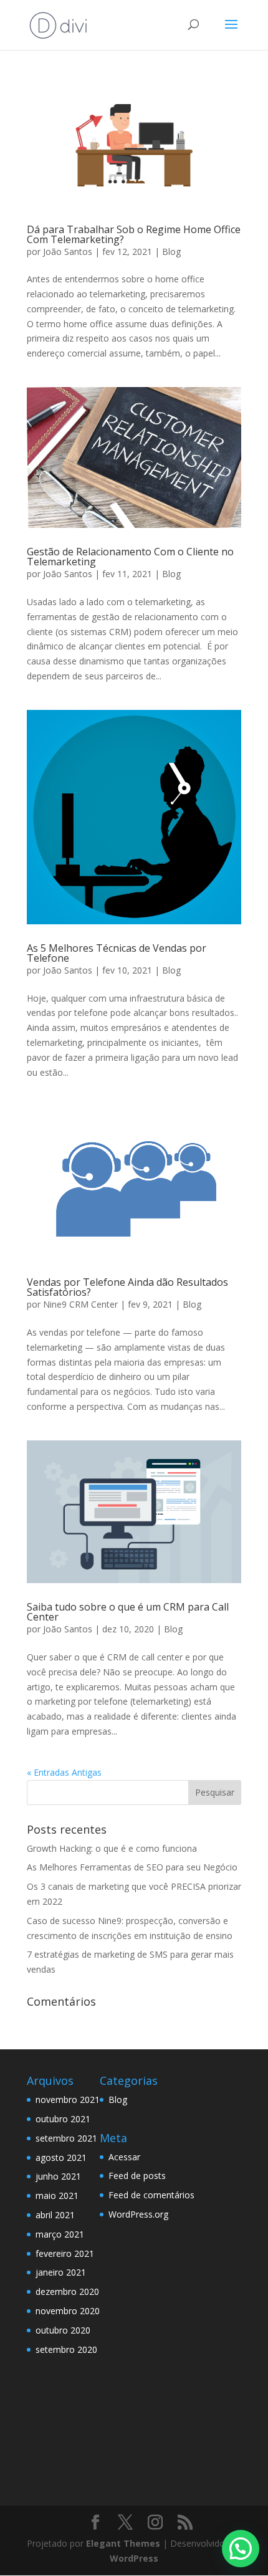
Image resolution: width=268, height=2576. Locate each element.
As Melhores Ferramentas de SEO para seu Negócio (132, 1867)
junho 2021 (58, 2176)
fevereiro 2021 (65, 2253)
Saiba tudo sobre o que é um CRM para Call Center (128, 1612)
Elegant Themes (123, 2543)
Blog (171, 251)
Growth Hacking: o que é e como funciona (112, 1848)
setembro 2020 (66, 2349)
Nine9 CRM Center (80, 1304)
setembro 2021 (66, 2138)
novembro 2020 (68, 2311)
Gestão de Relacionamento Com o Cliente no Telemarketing (130, 557)
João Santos (68, 251)
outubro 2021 (63, 2119)
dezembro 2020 (67, 2291)
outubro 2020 (63, 2330)
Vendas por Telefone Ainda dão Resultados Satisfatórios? (127, 1287)
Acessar (124, 2157)
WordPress (134, 2558)
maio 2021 (57, 2195)
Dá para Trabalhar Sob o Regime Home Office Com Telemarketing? (134, 234)
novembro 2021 (68, 2100)
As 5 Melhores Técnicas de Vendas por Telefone (117, 953)
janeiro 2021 (61, 2272)
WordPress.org (138, 2214)
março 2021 (60, 2234)
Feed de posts (137, 2176)
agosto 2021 (61, 2157)
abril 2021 (55, 2215)
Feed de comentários (151, 2195)
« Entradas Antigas (64, 1772)
